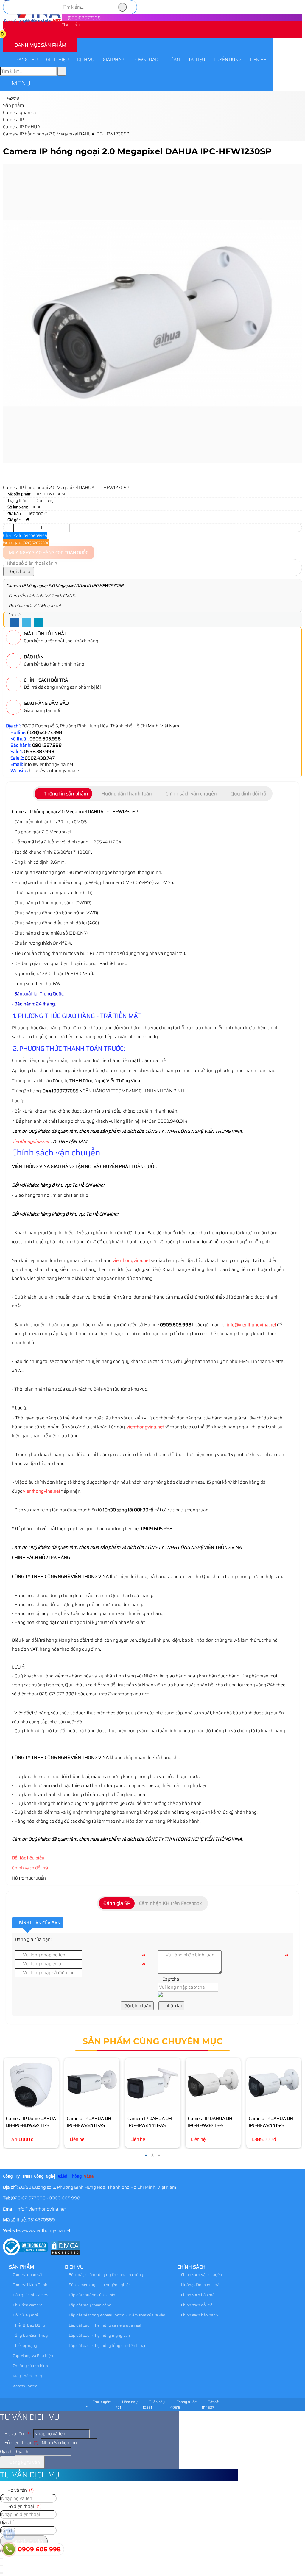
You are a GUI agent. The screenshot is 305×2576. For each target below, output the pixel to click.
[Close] (1, 2566)
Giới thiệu (57, 60)
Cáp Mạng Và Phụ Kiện (32, 2356)
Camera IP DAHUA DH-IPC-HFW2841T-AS (90, 2122)
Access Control (25, 2386)
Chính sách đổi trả (30, 1868)
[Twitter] (26, 623)
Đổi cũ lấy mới (25, 2315)
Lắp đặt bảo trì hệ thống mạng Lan (99, 2335)
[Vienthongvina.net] (32, 21)
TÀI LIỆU (197, 60)
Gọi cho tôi (20, 571)
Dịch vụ (86, 60)
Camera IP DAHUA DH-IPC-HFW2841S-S (211, 2122)
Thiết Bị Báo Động (28, 2325)
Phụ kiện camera (27, 2305)
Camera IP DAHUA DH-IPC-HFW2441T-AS (150, 2122)
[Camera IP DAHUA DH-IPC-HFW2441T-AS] (153, 2085)
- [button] (8, 528)
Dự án (173, 60)
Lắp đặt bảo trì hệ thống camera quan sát (105, 2325)
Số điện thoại (21, 2443)
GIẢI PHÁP (113, 60)
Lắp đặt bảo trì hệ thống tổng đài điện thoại (106, 2345)
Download (145, 60)
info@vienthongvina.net (251, 1325)
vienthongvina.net (31, 1141)
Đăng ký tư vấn (24, 2462)
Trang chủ (25, 60)
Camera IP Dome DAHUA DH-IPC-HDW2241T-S (31, 2122)
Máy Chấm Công (27, 2376)
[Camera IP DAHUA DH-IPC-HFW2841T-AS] (92, 2085)
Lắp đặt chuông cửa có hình (93, 2295)
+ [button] (75, 528)
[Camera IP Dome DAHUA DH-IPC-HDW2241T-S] (31, 2085)
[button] (7, 35)
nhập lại (173, 2006)
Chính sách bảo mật (198, 2295)
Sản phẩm (22, 2267)
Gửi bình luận (137, 2006)
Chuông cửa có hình (30, 2366)
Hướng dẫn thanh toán (201, 2285)
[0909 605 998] (9, 2549)
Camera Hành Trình (30, 2285)
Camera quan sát (27, 2275)
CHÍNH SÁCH (191, 2267)
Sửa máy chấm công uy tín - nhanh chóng (106, 2275)
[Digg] (38, 623)
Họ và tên (17, 2434)
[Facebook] (14, 623)
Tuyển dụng (228, 60)
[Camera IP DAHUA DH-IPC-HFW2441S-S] (274, 2085)
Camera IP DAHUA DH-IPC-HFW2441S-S (272, 2122)
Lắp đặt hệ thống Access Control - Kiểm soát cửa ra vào (117, 2315)
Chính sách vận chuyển (201, 2275)
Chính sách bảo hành (199, 2315)
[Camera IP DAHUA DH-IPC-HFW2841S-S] (213, 2085)
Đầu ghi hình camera (31, 2295)
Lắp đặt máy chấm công (90, 2305)
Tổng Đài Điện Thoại (30, 2335)
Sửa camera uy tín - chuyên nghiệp (99, 2285)
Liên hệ (258, 60)
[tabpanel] (152, 1079)
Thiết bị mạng (25, 2345)
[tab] (63, 794)
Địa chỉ (7, 2452)
